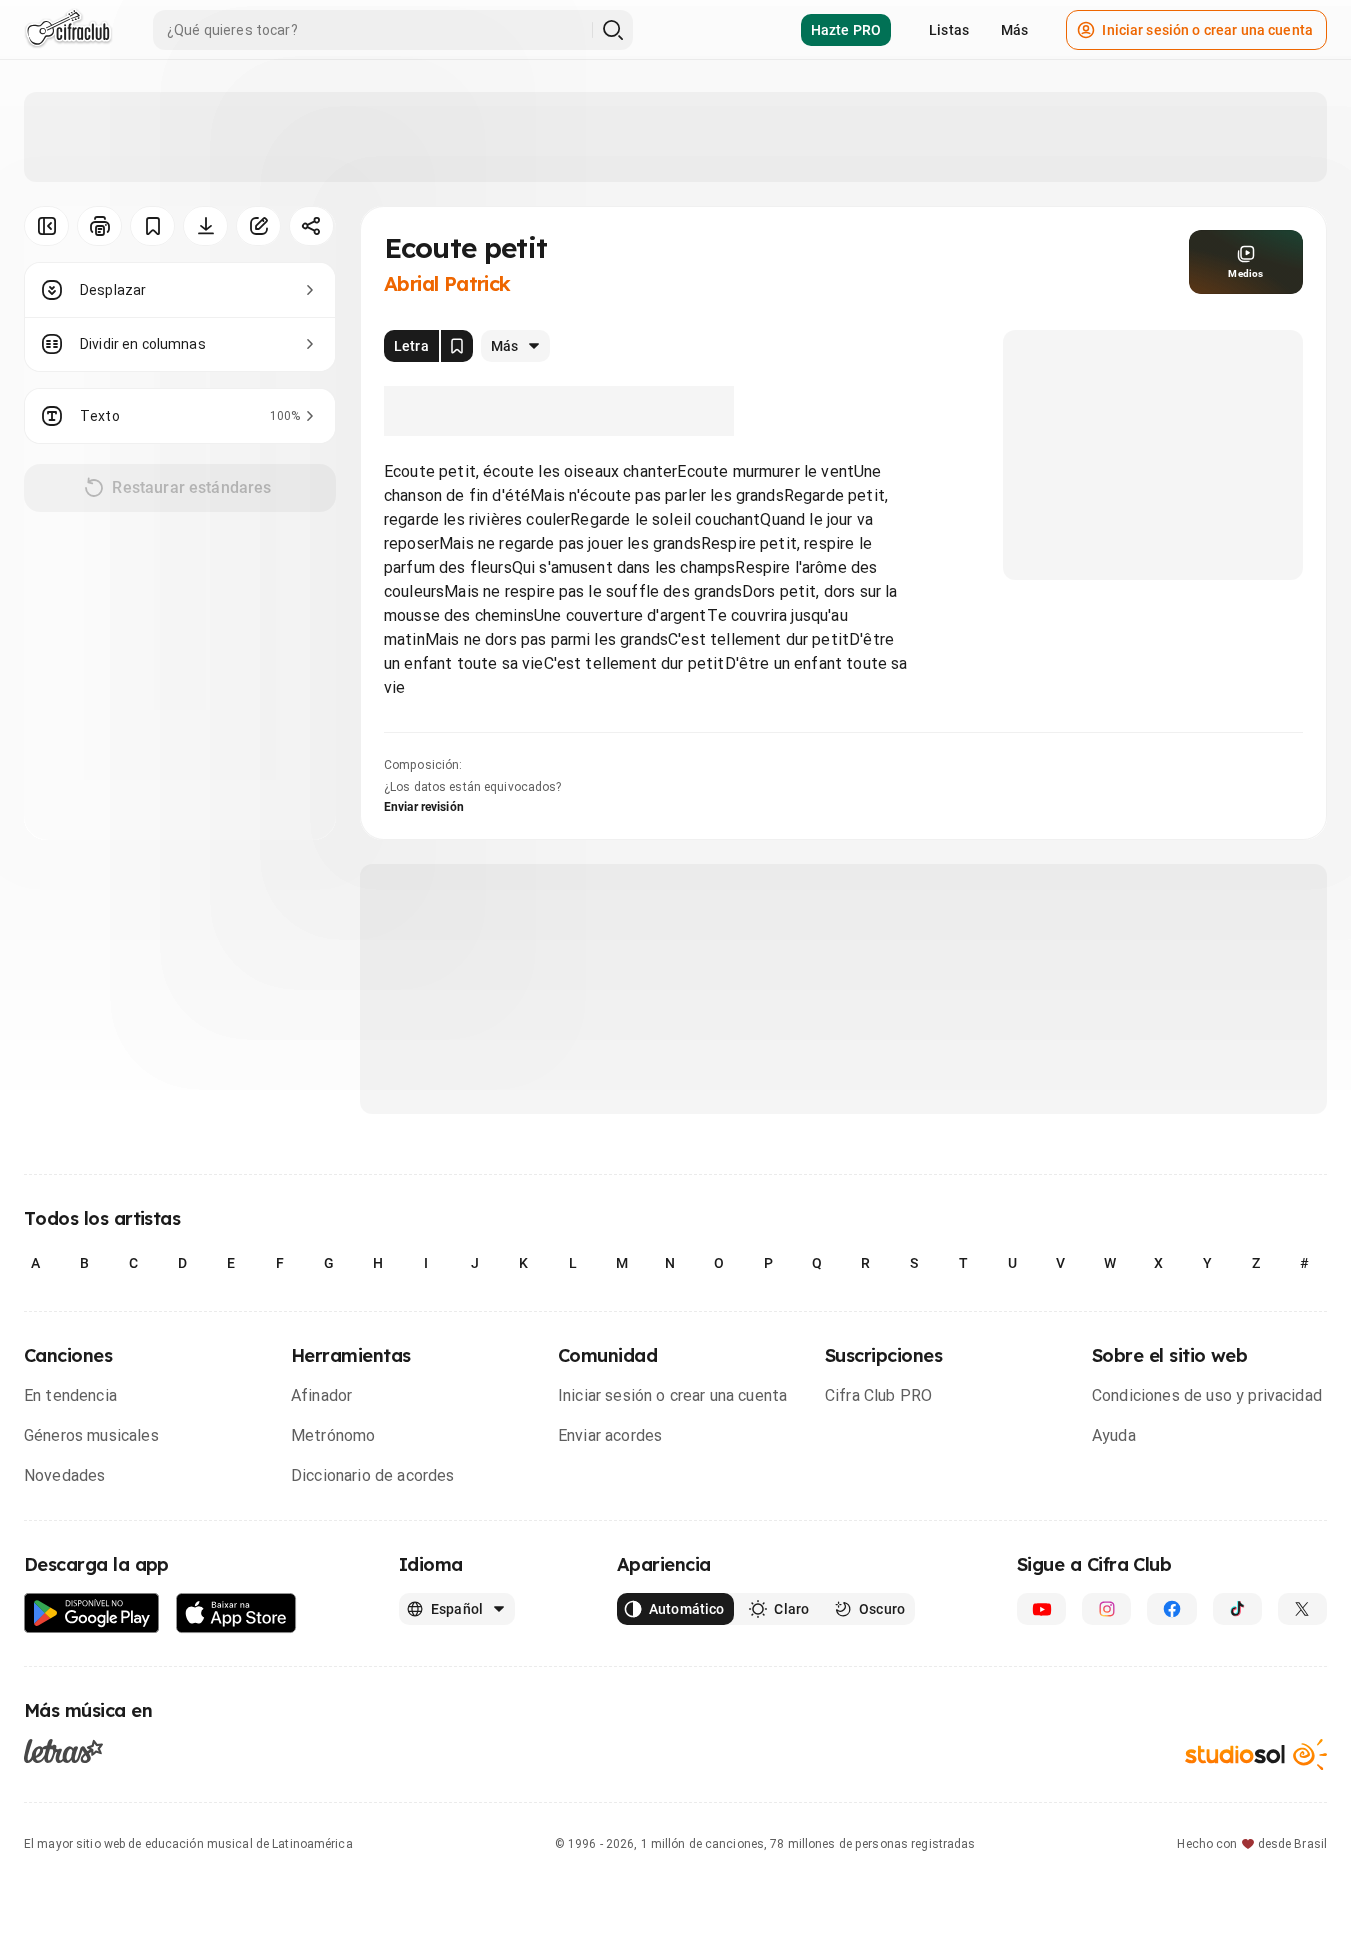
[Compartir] (311, 226)
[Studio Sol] (1256, 1754)
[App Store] (236, 1613)
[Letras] (63, 1751)
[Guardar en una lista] (152, 226)
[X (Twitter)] (1302, 1609)
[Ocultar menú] (46, 226)
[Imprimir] (99, 226)
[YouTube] (1041, 1609)
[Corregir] (258, 226)
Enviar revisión (424, 807)
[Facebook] (1171, 1609)
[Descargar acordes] (205, 226)
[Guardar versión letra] (457, 346)
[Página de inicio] (68, 30)
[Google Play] (92, 1613)
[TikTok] (1237, 1609)
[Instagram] (1106, 1609)
